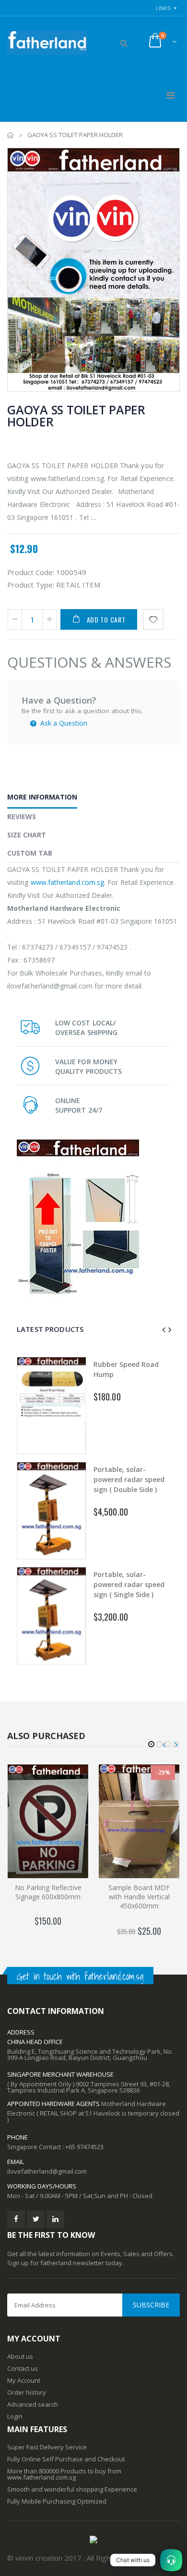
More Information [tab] (42, 797)
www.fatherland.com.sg (67, 882)
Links (163, 8)
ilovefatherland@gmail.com (47, 2171)
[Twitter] (36, 2219)
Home (11, 135)
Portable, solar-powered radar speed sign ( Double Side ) (129, 1479)
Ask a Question (63, 723)
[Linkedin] (55, 2219)
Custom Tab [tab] (30, 853)
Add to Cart (106, 619)
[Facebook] (16, 2219)
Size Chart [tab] (27, 835)
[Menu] (170, 95)
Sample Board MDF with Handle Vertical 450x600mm (139, 1897)
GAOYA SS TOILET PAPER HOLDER (76, 416)
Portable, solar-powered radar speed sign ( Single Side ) (129, 1584)
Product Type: (31, 585)
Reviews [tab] (22, 817)
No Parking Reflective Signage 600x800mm (48, 1892)
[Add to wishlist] (153, 619)
